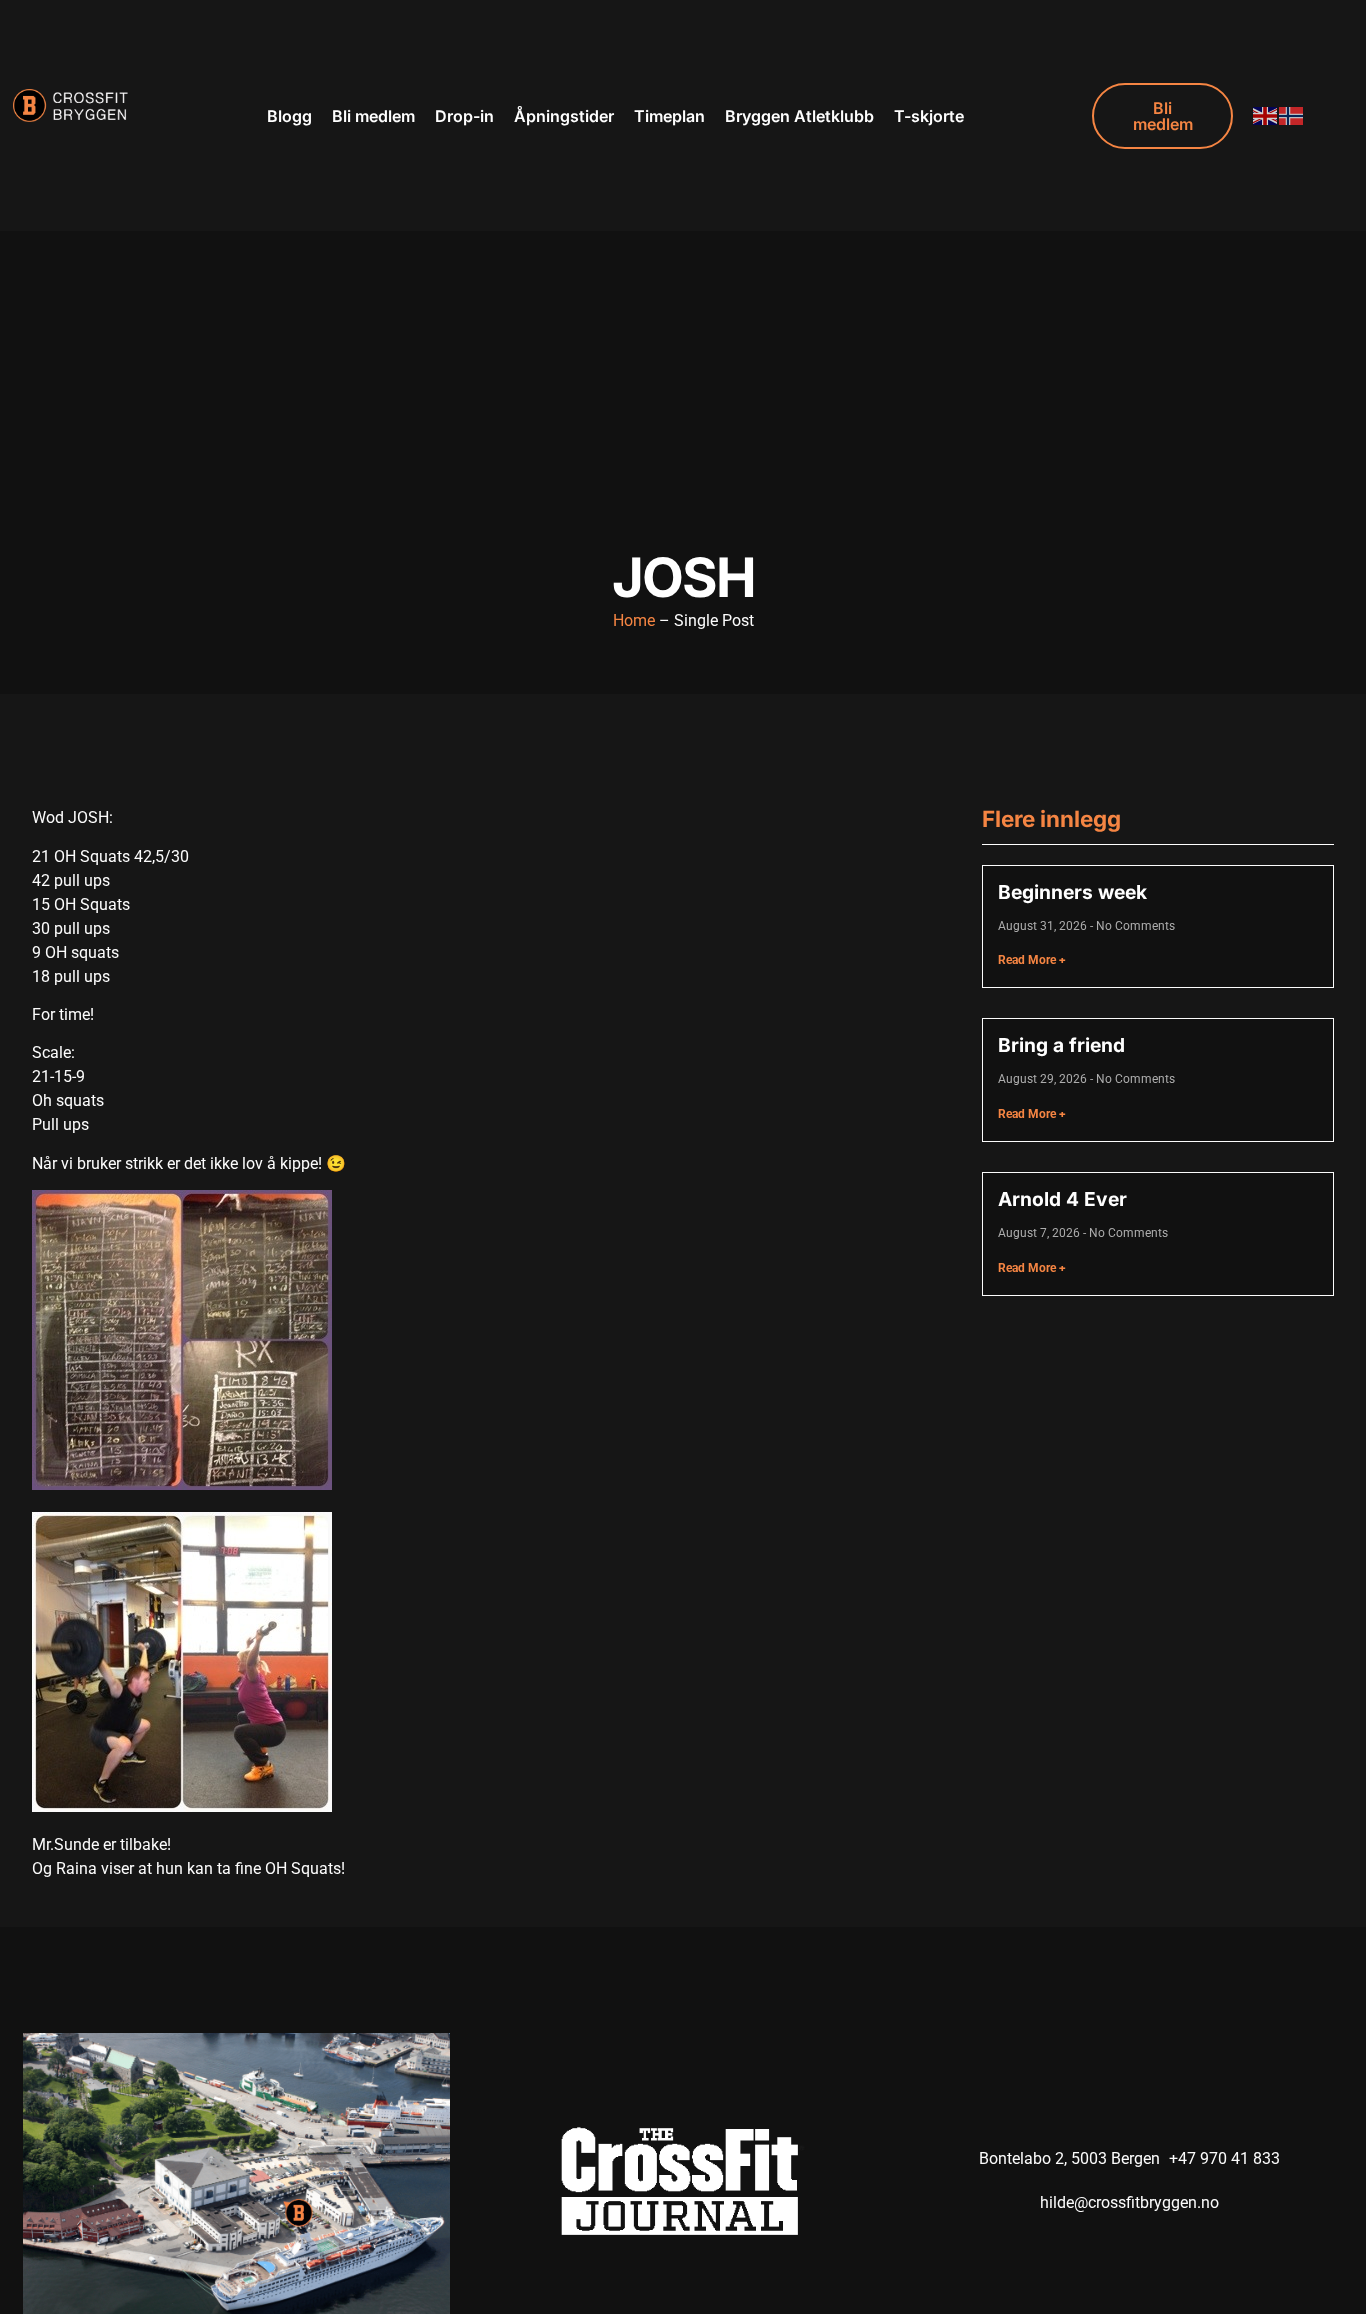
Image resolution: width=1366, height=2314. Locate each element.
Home (634, 620)
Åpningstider (564, 116)
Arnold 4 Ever (1062, 1199)
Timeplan (669, 116)
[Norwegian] (1292, 115)
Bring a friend (1061, 1045)
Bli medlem (373, 116)
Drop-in (464, 116)
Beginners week (1072, 892)
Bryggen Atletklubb (799, 116)
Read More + (1032, 960)
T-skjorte (929, 116)
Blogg (289, 116)
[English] (1266, 115)
